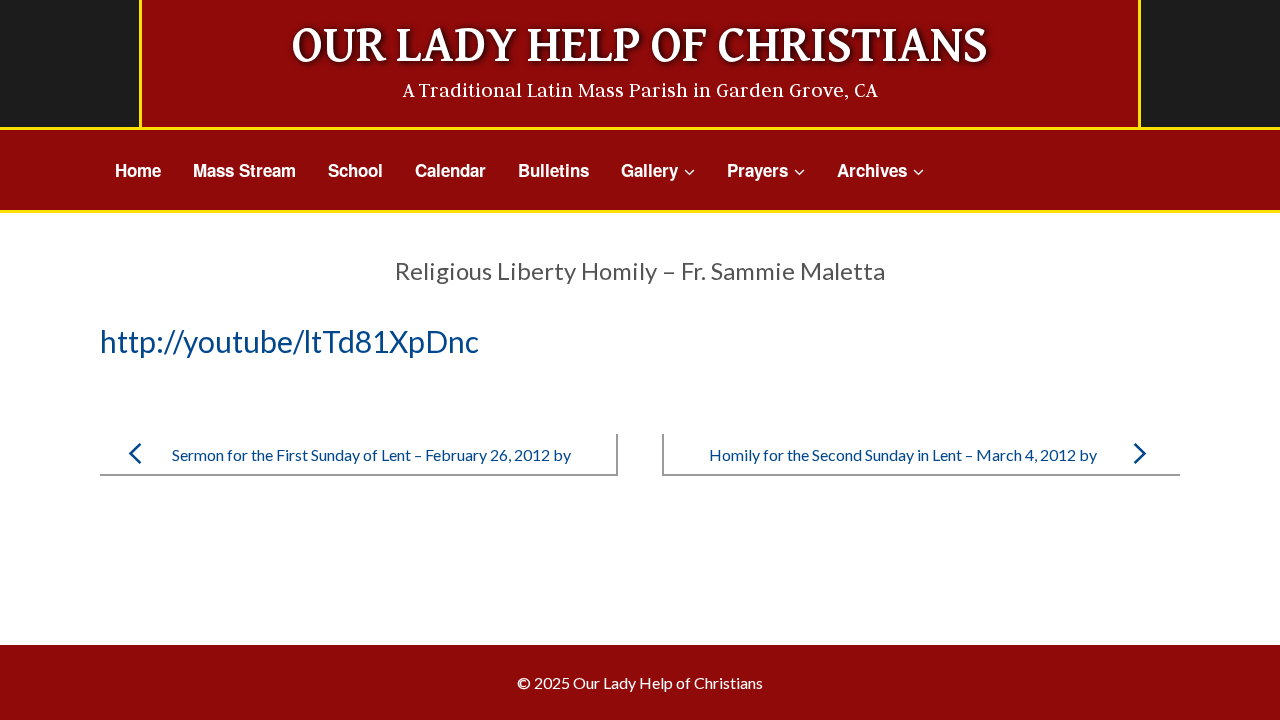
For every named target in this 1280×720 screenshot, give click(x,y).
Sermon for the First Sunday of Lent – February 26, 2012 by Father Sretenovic (371, 470)
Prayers (757, 170)
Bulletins (553, 170)
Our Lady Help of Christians (640, 47)
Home (138, 170)
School (355, 170)
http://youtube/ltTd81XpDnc (289, 341)
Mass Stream (244, 170)
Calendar (450, 170)
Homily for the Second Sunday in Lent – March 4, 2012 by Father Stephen (903, 470)
